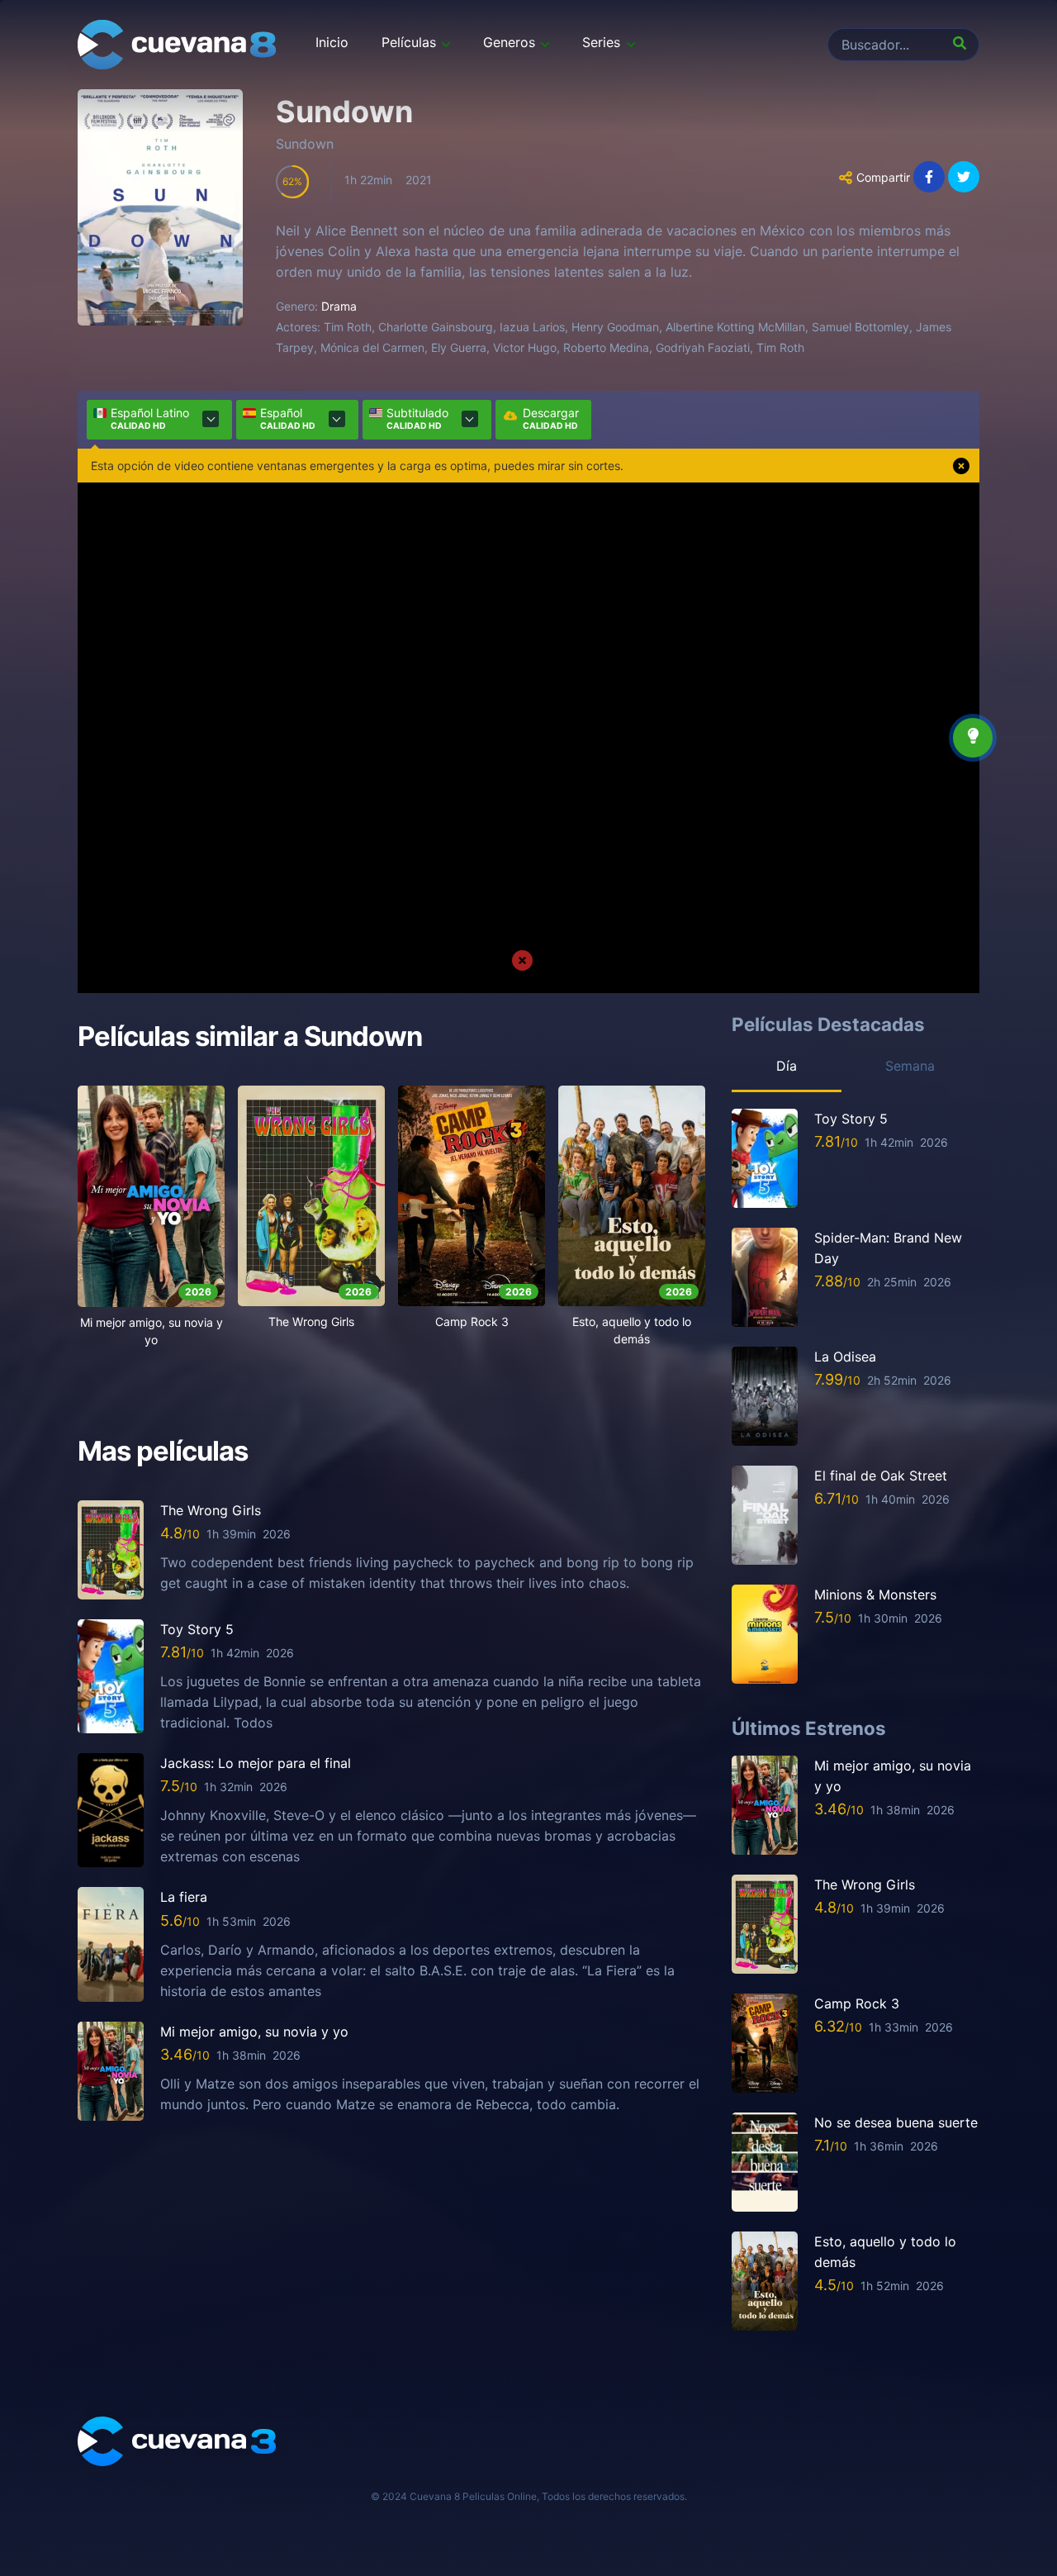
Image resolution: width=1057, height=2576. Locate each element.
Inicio (332, 42)
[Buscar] (963, 45)
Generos (509, 42)
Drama (339, 306)
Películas (409, 42)
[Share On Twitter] (964, 177)
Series (601, 42)
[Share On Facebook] (929, 177)
